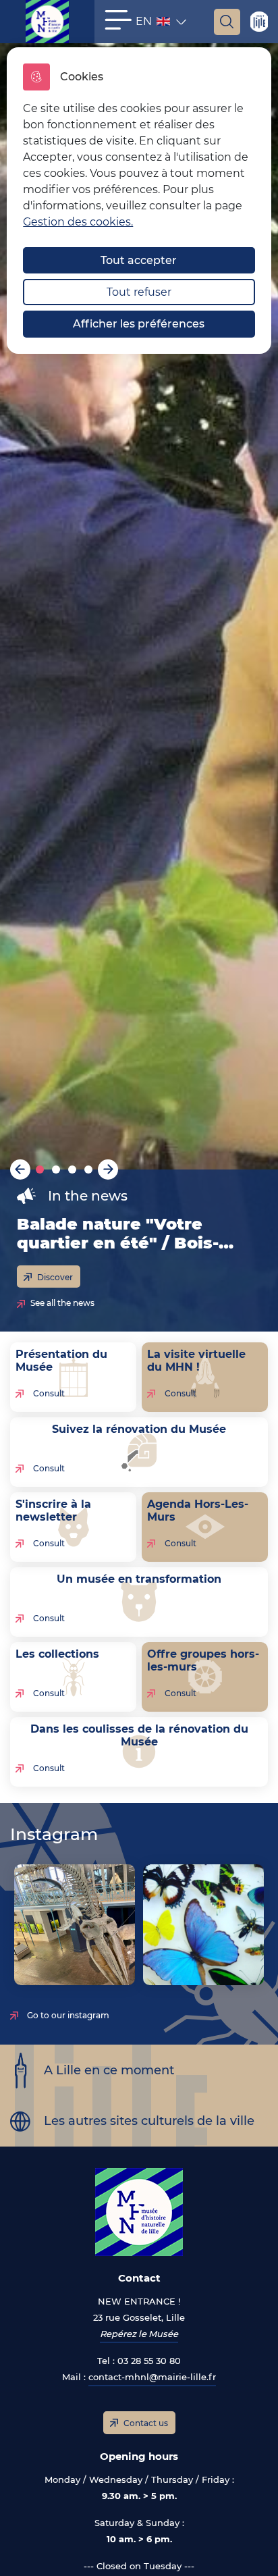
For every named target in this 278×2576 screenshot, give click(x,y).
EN (154, 24)
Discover (55, 1277)
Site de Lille (259, 22)
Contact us (146, 2423)
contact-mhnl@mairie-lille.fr (152, 2377)
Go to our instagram (68, 2015)
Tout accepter (139, 260)
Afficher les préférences (139, 324)
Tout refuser (139, 292)
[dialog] (139, 201)
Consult (49, 1393)
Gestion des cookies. (78, 222)
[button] (118, 20)
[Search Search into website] (227, 22)
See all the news (62, 1303)
